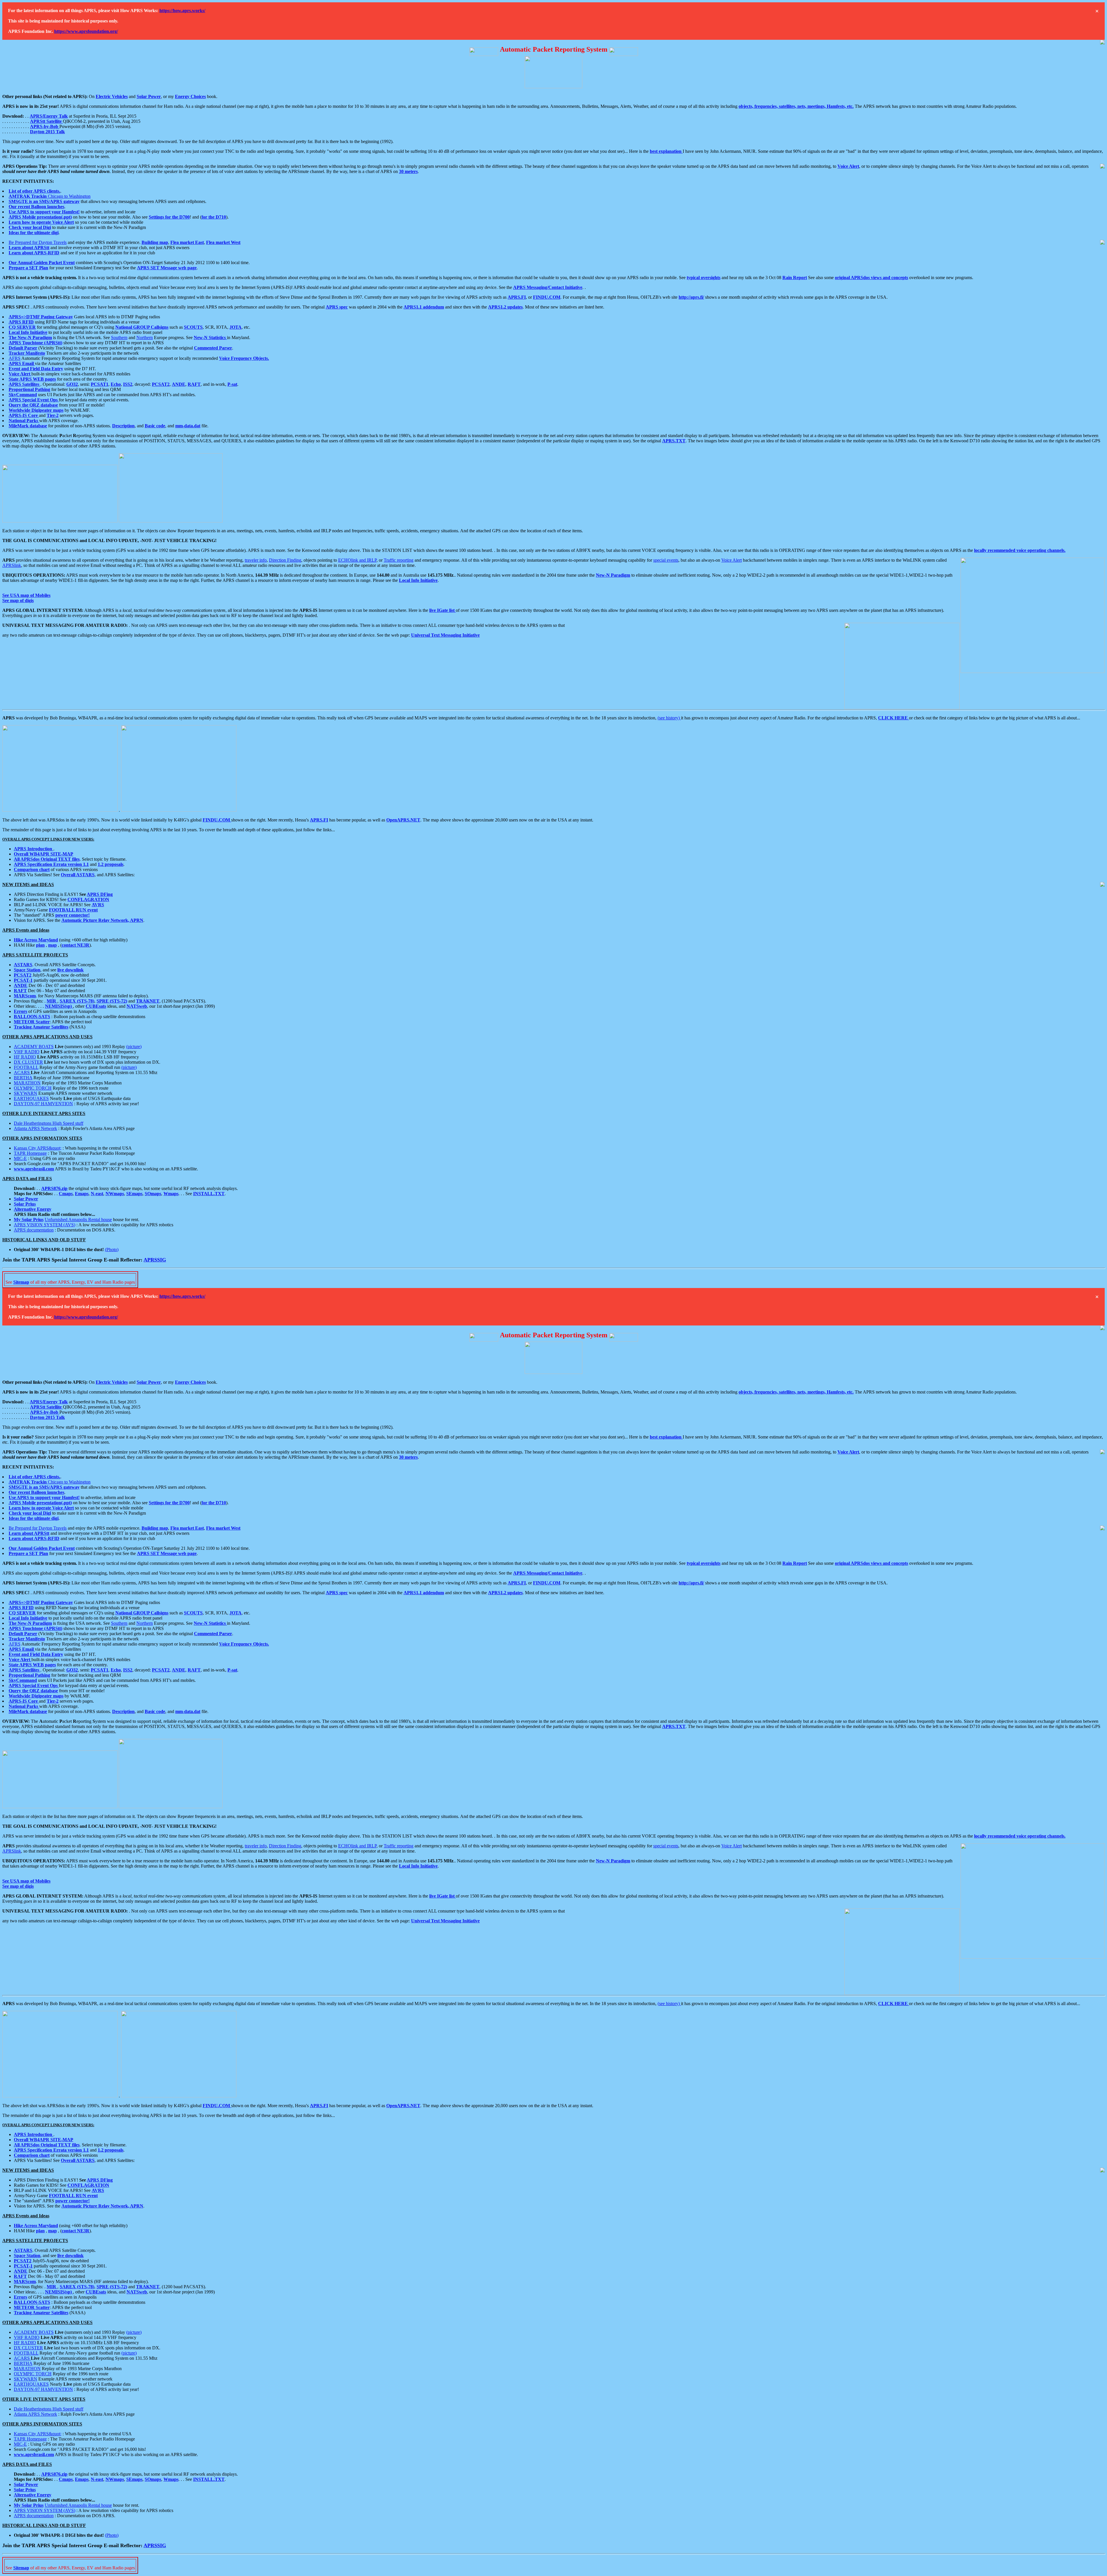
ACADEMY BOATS (34, 1047)
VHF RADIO (27, 1052)
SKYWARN (26, 1093)
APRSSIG (155, 1260)
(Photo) (112, 1250)
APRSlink (12, 565)
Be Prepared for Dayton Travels (38, 242)
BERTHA (23, 1078)
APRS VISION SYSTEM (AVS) (45, 1225)
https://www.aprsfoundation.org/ (86, 31)
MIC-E (20, 1158)
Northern (145, 337)
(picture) (134, 1047)
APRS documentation (34, 1230)
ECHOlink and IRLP (357, 560)
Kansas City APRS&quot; (38, 1148)
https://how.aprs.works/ (182, 11)
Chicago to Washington (50, 196)
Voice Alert (732, 560)
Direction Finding (285, 560)
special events (666, 560)
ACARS (22, 1072)
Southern (119, 337)
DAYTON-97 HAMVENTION (43, 1104)
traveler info (256, 560)
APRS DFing (100, 894)
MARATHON (27, 1083)
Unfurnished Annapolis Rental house (78, 1220)
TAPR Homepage (30, 1153)
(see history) (669, 718)
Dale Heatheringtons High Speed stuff (49, 1123)
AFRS (15, 358)
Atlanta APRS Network (35, 1128)
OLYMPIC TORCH (33, 1088)
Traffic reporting (399, 560)
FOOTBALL (26, 1067)
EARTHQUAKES (31, 1098)
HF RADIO (25, 1057)
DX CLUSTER (28, 1062)
